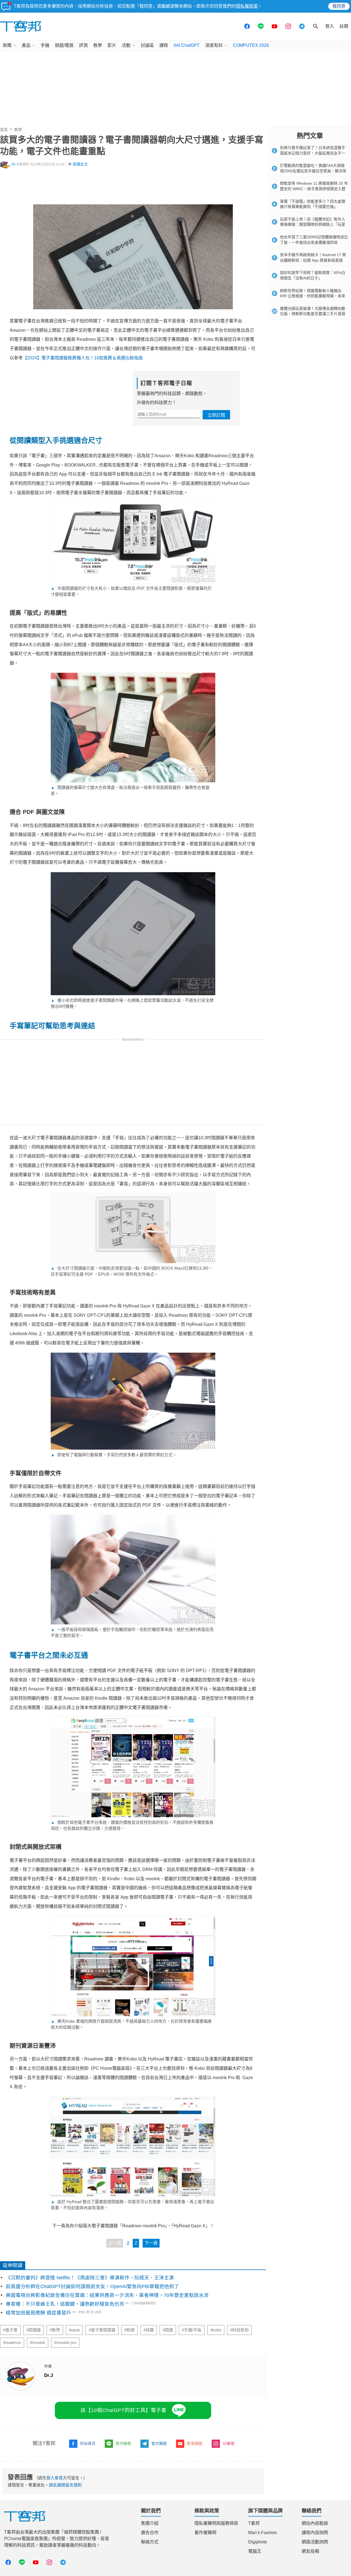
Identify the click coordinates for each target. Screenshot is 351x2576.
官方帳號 (123, 2443)
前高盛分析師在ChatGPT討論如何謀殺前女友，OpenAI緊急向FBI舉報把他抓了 (92, 2286)
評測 (83, 45)
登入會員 (55, 2478)
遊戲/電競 (64, 45)
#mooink (38, 2343)
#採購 (149, 2330)
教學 (98, 45)
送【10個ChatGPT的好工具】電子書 (124, 2410)
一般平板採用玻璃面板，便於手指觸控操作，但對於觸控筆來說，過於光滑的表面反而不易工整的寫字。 (132, 1632)
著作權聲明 (205, 2533)
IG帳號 (229, 2443)
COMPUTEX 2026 (251, 45)
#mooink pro (65, 2343)
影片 (112, 45)
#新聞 (129, 2330)
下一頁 (151, 2243)
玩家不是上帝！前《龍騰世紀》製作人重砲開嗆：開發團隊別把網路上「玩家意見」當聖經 (313, 224)
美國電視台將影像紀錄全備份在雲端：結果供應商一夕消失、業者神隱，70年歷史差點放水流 (107, 2295)
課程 (164, 45)
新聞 (7, 45)
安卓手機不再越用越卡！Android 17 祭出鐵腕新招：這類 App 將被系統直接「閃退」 (313, 260)
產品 (26, 45)
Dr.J (15, 164)
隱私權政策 (247, 6)
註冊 (344, 26)
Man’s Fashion (263, 2533)
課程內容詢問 (315, 2533)
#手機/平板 (192, 2330)
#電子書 (10, 2330)
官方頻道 (159, 2443)
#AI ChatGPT (187, 45)
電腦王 (255, 2551)
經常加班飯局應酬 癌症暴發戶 (39, 2313)
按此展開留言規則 (65, 2485)
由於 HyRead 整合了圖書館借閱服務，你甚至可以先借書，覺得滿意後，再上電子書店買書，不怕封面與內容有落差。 (132, 2205)
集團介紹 (150, 2523)
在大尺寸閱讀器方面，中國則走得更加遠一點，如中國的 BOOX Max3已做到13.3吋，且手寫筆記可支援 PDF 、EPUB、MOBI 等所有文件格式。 (132, 1271)
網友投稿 (310, 2551)
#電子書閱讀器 (102, 2330)
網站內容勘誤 (315, 2523)
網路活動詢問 (315, 2542)
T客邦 (254, 2523)
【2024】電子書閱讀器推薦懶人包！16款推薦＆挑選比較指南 (83, 358)
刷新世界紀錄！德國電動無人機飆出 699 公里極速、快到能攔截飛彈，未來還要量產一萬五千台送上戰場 (313, 296)
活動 (126, 45)
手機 (45, 45)
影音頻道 (195, 2443)
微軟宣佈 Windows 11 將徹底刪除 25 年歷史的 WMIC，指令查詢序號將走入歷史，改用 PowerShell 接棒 (314, 189)
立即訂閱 (216, 415)
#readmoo (12, 2343)
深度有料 (214, 45)
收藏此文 (80, 164)
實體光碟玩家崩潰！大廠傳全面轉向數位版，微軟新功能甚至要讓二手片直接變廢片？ (313, 314)
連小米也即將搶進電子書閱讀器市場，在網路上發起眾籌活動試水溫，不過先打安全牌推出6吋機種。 (132, 1003)
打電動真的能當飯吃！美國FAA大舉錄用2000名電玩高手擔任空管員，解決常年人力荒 (313, 171)
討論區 (147, 45)
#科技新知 (239, 2330)
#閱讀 (168, 2330)
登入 (330, 26)
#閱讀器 (34, 2330)
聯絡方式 (150, 2542)
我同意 (339, 6)
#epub (74, 2330)
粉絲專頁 (88, 2443)
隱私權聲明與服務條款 (216, 2523)
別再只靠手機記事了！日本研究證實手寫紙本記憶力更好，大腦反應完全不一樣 (313, 153)
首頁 (4, 130)
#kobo (216, 2330)
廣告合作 (150, 2533)
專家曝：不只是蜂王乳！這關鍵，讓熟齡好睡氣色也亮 (65, 2304)
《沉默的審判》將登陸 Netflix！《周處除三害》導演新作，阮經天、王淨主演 (90, 2278)
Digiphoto (258, 2542)
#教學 (55, 2330)
